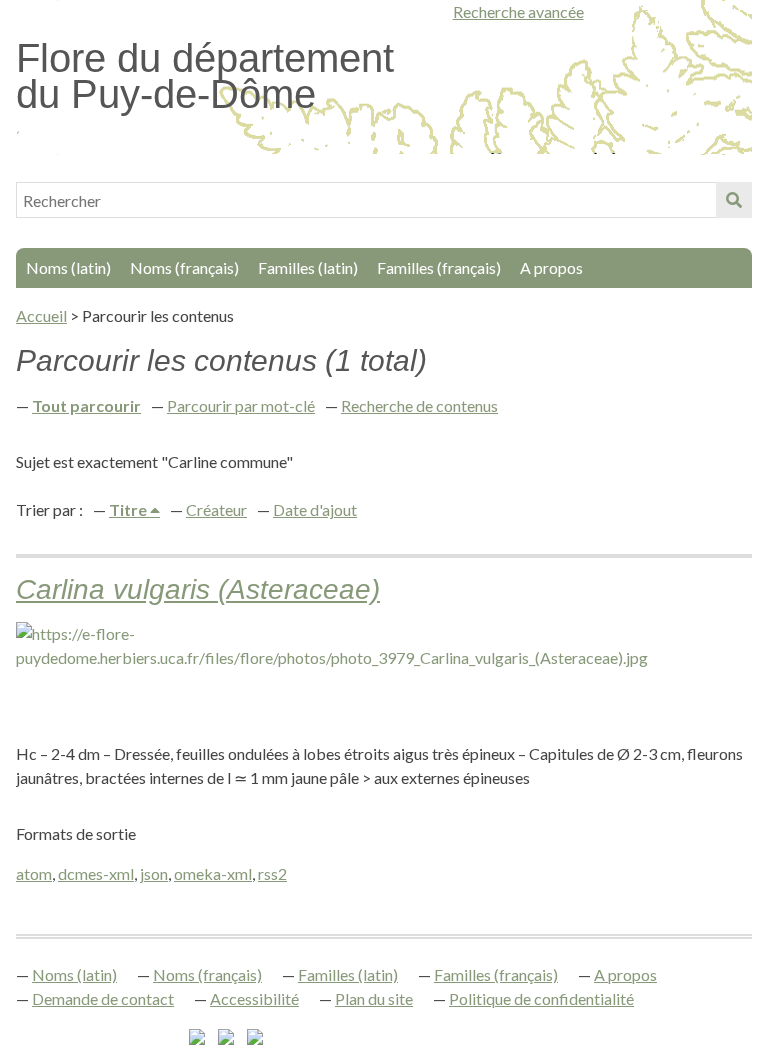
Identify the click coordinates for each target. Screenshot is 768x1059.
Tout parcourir (86, 405)
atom (34, 873)
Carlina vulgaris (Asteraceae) (198, 589)
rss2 (272, 873)
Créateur (216, 509)
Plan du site (374, 998)
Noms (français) (184, 267)
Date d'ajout (315, 509)
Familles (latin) (308, 267)
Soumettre (734, 200)
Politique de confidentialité (541, 998)
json (154, 873)
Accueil (41, 315)
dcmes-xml (96, 873)
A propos (551, 267)
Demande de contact (103, 998)
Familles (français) (439, 267)
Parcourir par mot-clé (241, 405)
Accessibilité (254, 998)
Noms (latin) (68, 267)
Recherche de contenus (419, 405)
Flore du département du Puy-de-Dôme (205, 76)
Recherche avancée (518, 11)
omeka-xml (213, 873)
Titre (129, 509)
